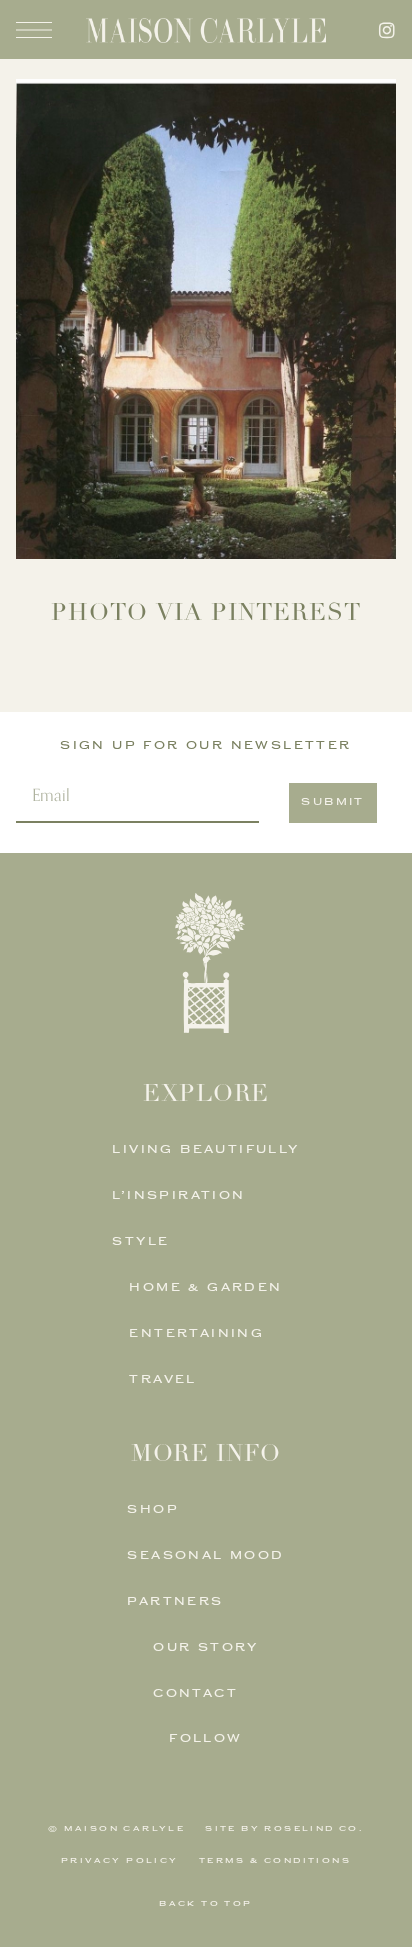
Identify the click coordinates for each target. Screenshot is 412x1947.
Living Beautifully (205, 1150)
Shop (153, 1510)
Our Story (206, 1648)
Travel (162, 1380)
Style (140, 1242)
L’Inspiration (178, 1196)
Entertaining (196, 1334)
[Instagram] (387, 30)
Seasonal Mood (205, 1556)
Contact (195, 1694)
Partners (175, 1602)
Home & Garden (205, 1288)
